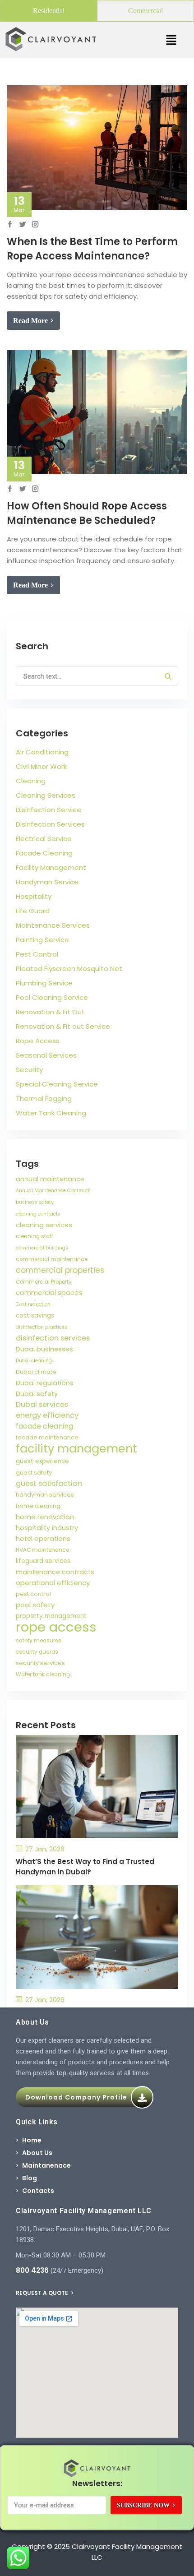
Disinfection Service (48, 810)
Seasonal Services (46, 1055)
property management (51, 1616)
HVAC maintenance (42, 1550)
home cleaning (38, 1506)
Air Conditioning (42, 752)
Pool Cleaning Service (52, 997)
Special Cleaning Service (57, 1084)
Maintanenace (46, 2165)
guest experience (42, 1461)
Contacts (38, 2191)
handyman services (45, 1495)
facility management (76, 1448)
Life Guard (33, 911)
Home (32, 2140)
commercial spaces (49, 1293)
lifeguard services (43, 1561)
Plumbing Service (44, 983)
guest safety (34, 1473)
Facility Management (51, 867)
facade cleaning (44, 1426)
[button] (171, 40)
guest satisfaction (49, 1483)
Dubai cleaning (34, 1361)
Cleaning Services (46, 795)
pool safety (35, 1605)
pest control (33, 1594)
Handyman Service (47, 882)
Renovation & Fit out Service (63, 1026)
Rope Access (38, 1041)
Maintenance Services (53, 925)
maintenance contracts (55, 1572)
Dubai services (42, 1404)
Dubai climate (36, 1372)
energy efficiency (47, 1415)
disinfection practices (42, 1327)
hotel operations (43, 1539)
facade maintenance (47, 1437)
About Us (37, 2153)
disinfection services (53, 1338)
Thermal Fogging (44, 1098)
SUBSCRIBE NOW (143, 2505)
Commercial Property (44, 1282)
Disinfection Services (50, 824)
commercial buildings (42, 1248)
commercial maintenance (52, 1259)
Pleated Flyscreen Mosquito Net (69, 969)
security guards (37, 1652)
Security (29, 1070)
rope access (56, 1627)
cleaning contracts (38, 1214)
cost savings (35, 1316)
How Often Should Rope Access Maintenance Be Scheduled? (87, 513)
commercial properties (60, 1270)
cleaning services (44, 1225)
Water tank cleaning (43, 1674)
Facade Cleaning (44, 853)
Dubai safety (37, 1394)
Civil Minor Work (41, 766)
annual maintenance (50, 1179)
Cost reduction (33, 1304)
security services (40, 1663)
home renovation (45, 1517)
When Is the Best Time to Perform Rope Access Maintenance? (92, 249)
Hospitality (34, 896)
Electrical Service (44, 839)
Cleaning (31, 781)
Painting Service (42, 940)
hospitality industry (47, 1528)
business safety (35, 1202)
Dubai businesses (44, 1349)
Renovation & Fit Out (50, 1012)
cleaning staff (35, 1236)
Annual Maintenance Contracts (53, 1191)
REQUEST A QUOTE (43, 2293)
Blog (30, 2178)
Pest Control (37, 954)
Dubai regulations (45, 1383)
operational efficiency (53, 1583)
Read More (30, 321)
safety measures (39, 1641)
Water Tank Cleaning (51, 1113)
